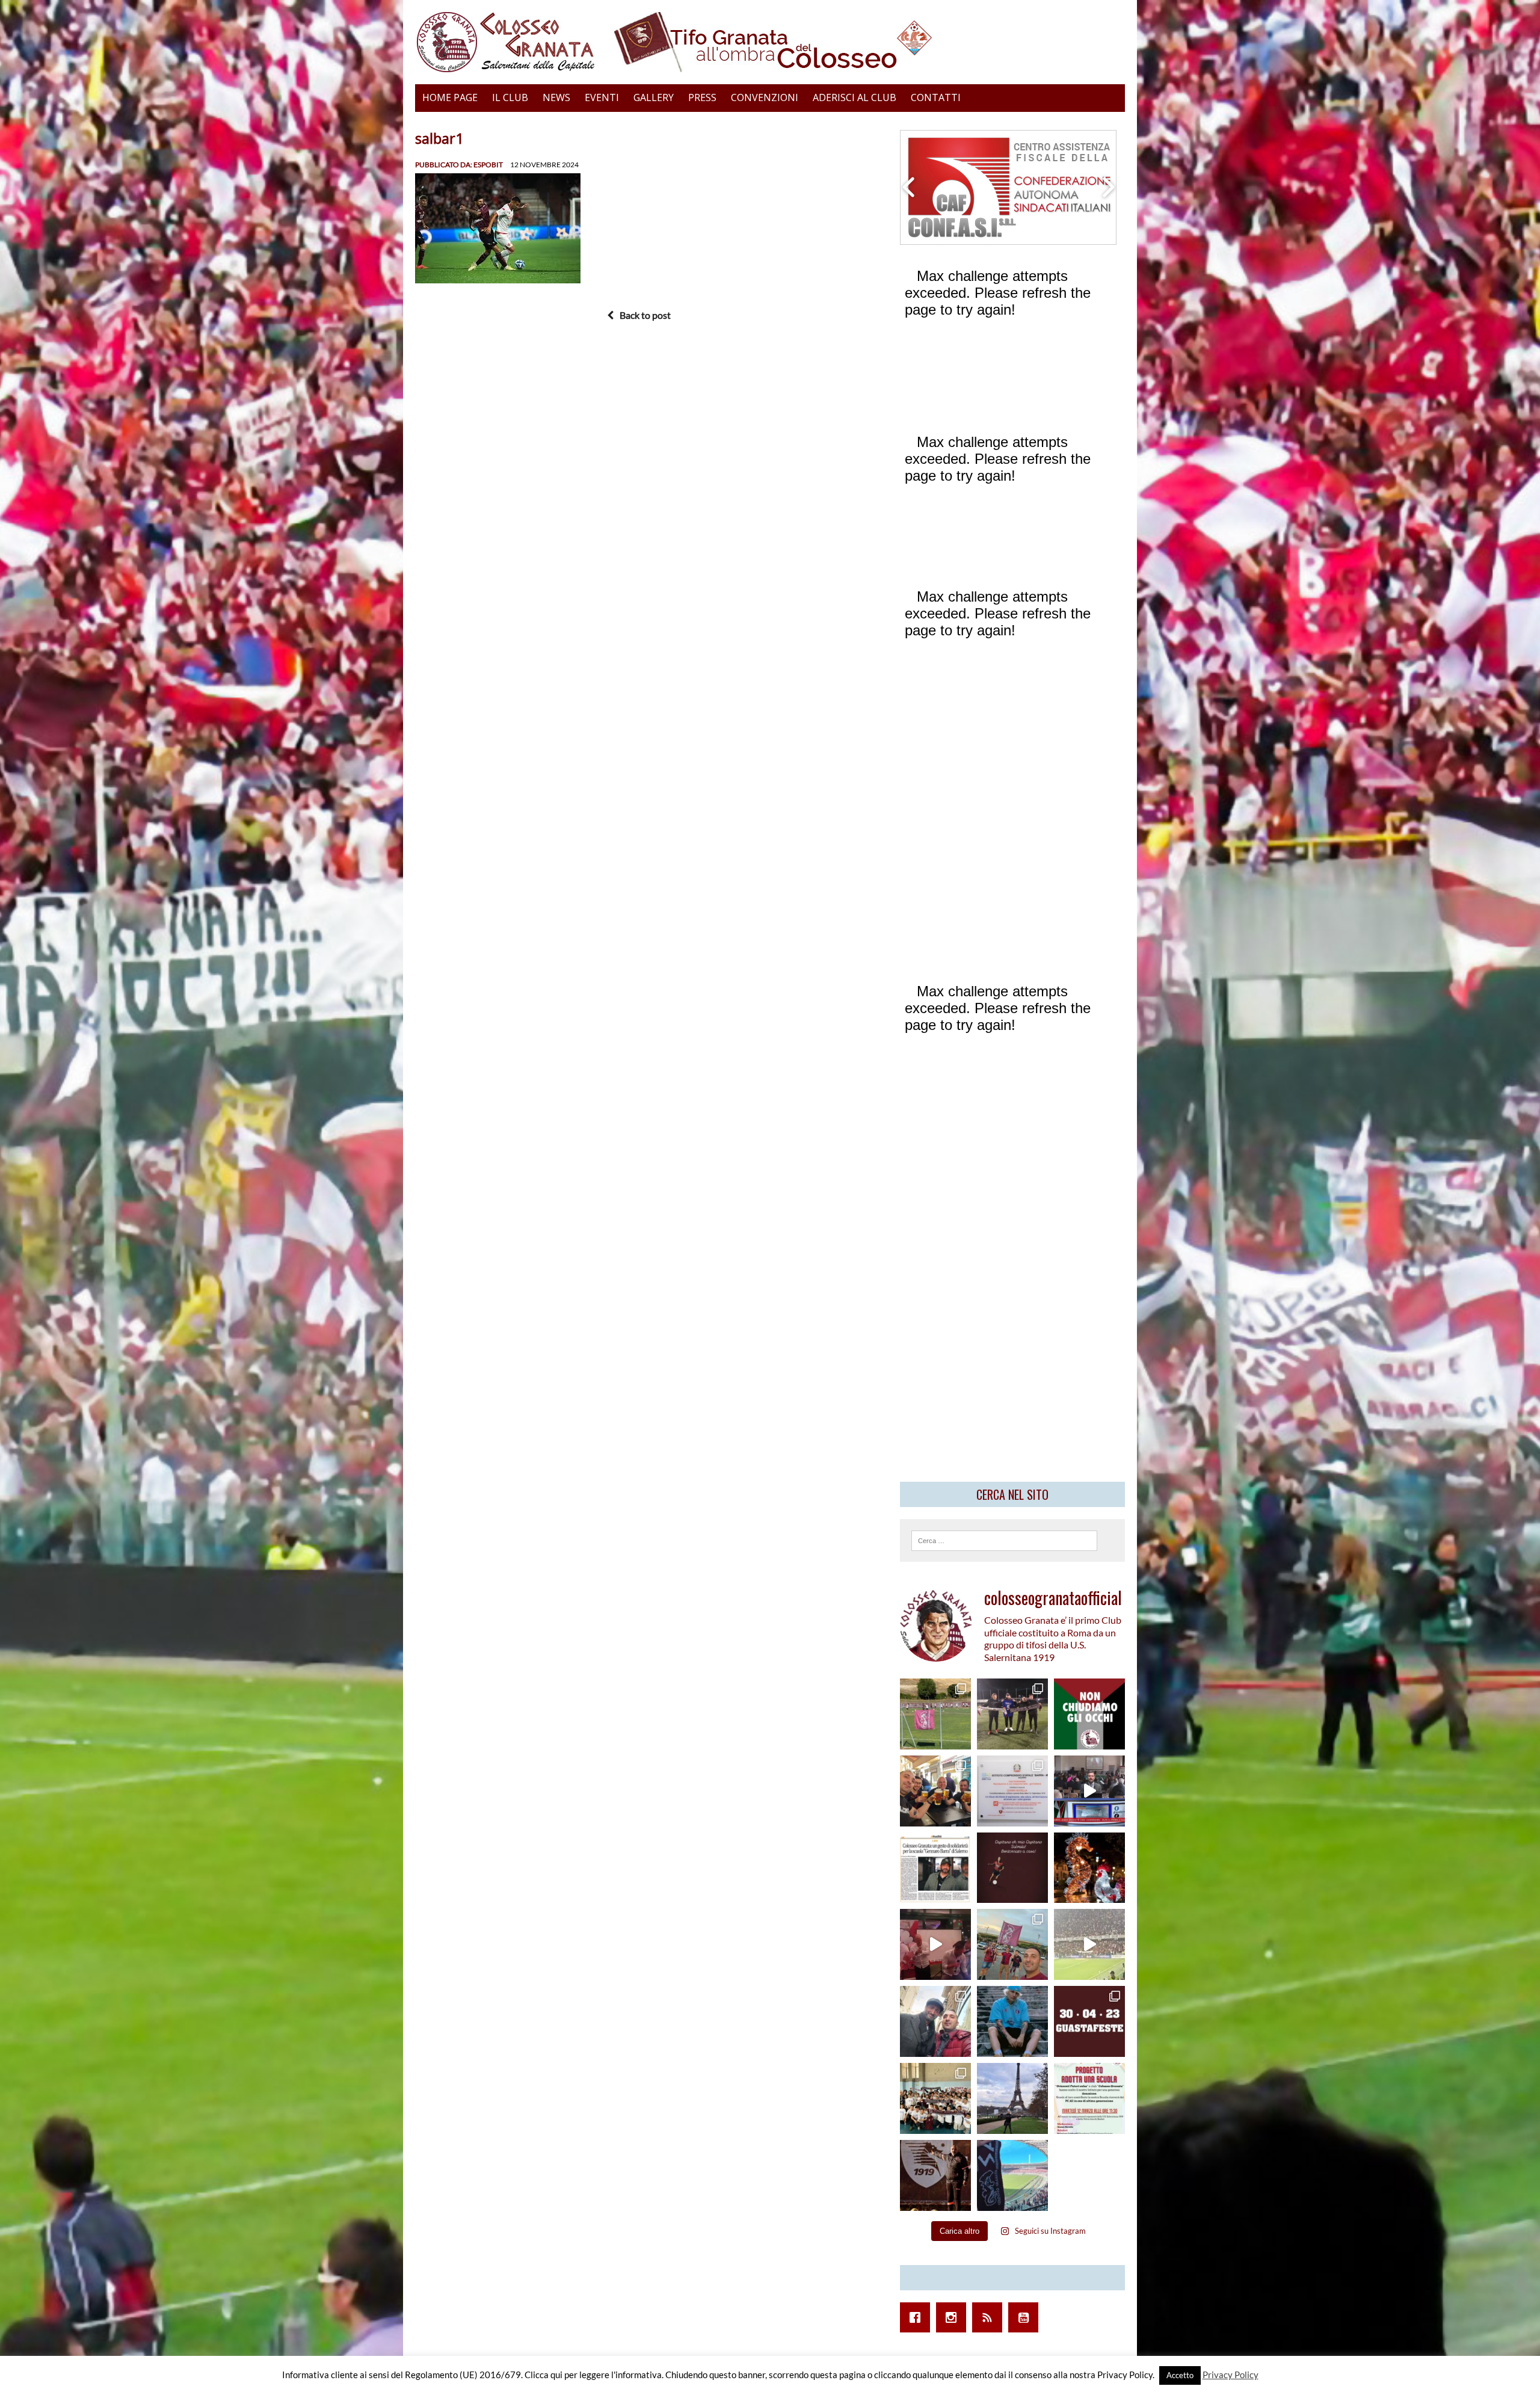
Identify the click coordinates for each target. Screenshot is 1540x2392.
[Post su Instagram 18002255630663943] (1012, 1868)
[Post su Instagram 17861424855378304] (935, 1868)
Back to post (645, 315)
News (556, 97)
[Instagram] (954, 2317)
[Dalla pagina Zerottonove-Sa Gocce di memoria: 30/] (1089, 2021)
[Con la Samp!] (1012, 1944)
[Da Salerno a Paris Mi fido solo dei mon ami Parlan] (1012, 2098)
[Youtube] (1026, 2317)
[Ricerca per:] (1004, 1539)
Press (702, 97)
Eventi (602, 97)
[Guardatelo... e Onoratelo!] (935, 2175)
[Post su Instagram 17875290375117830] (1089, 1944)
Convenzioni (765, 97)
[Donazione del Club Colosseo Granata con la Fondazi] (935, 2098)
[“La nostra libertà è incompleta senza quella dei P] (1089, 1714)
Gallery (654, 97)
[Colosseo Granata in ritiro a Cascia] (935, 1714)
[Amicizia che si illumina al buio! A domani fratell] (1089, 1868)
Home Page (450, 97)
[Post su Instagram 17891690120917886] (1089, 2098)
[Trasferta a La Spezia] (935, 1791)
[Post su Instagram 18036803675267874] (1089, 1791)
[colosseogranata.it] (770, 42)
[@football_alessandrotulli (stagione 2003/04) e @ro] (1012, 1714)
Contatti (936, 97)
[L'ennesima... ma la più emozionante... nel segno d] (1012, 1791)
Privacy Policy (1230, 2375)
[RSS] (990, 2317)
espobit (488, 165)
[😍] (1012, 2021)
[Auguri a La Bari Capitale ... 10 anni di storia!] (935, 1944)
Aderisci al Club (855, 97)
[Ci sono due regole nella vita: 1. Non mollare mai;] (1012, 2175)
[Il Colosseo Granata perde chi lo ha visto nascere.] (935, 2021)
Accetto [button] (1180, 2375)
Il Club (510, 97)
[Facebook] (918, 2317)
